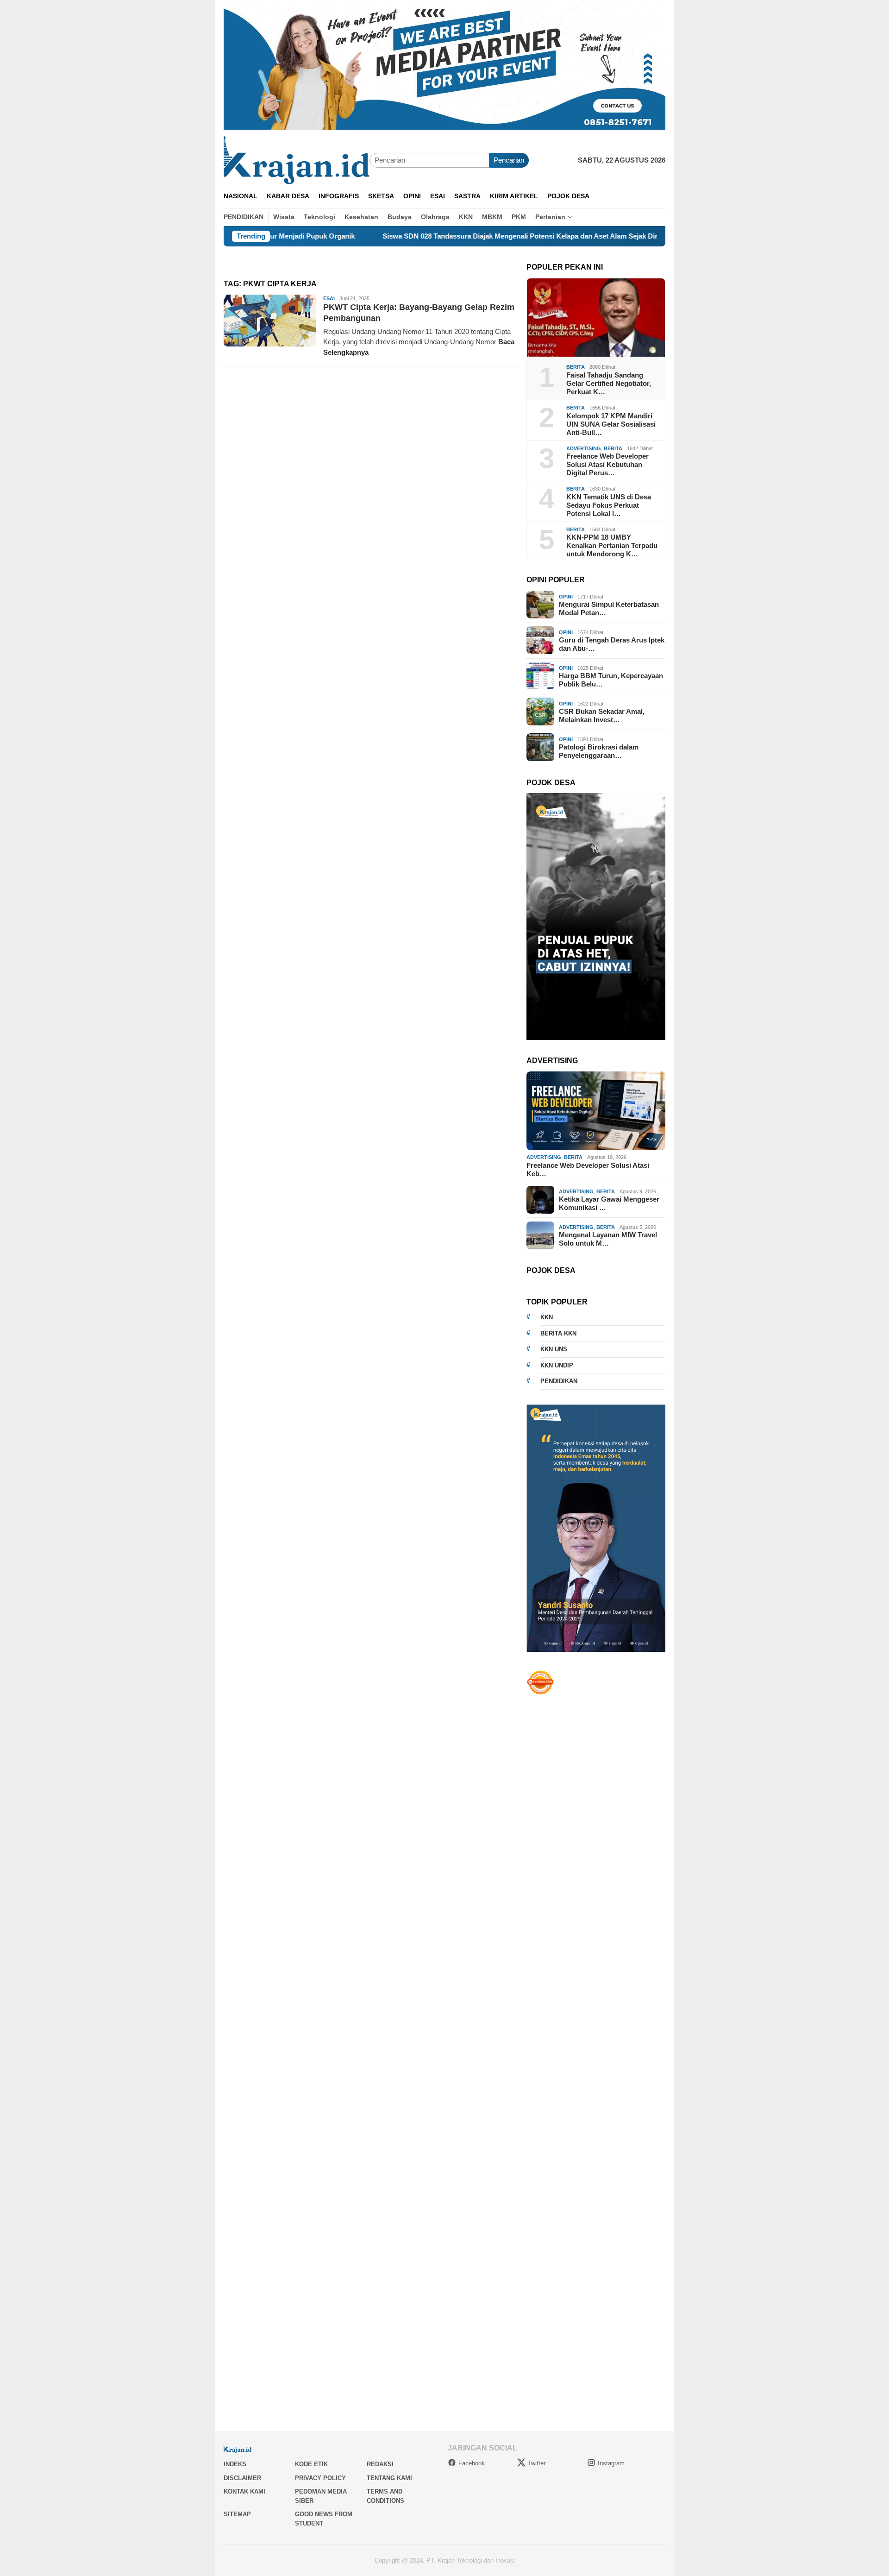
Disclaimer (242, 2478)
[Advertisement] (596, 2055)
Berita (576, 367)
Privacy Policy (320, 2478)
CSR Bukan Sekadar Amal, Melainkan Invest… (602, 715)
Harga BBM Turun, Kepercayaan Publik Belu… (611, 680)
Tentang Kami (389, 2478)
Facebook (472, 2463)
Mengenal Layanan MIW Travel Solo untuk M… (608, 1239)
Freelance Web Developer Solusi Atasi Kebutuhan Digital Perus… (607, 464)
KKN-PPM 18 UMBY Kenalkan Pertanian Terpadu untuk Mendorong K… (612, 545)
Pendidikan (559, 1381)
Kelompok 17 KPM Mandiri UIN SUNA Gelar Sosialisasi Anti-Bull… (611, 424)
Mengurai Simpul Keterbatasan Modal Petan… (609, 608)
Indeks (235, 2464)
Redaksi (380, 2464)
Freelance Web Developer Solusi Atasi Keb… (588, 1169)
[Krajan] (297, 160)
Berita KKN (558, 1333)
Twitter (537, 2463)
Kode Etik (311, 2464)
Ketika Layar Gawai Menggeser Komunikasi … (609, 1203)
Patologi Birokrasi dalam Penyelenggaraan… (599, 751)
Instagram (611, 2463)
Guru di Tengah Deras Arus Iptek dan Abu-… (612, 644)
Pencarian (509, 160)
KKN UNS (554, 1349)
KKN (547, 1317)
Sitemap (237, 2514)
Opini (566, 596)
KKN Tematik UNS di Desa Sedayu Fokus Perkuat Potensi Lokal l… (609, 505)
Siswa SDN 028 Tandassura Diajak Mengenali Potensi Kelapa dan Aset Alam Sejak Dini (434, 236)
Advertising (584, 448)
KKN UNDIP (557, 1365)
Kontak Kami (244, 2491)
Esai (329, 298)
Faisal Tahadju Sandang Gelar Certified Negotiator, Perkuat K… (609, 383)
